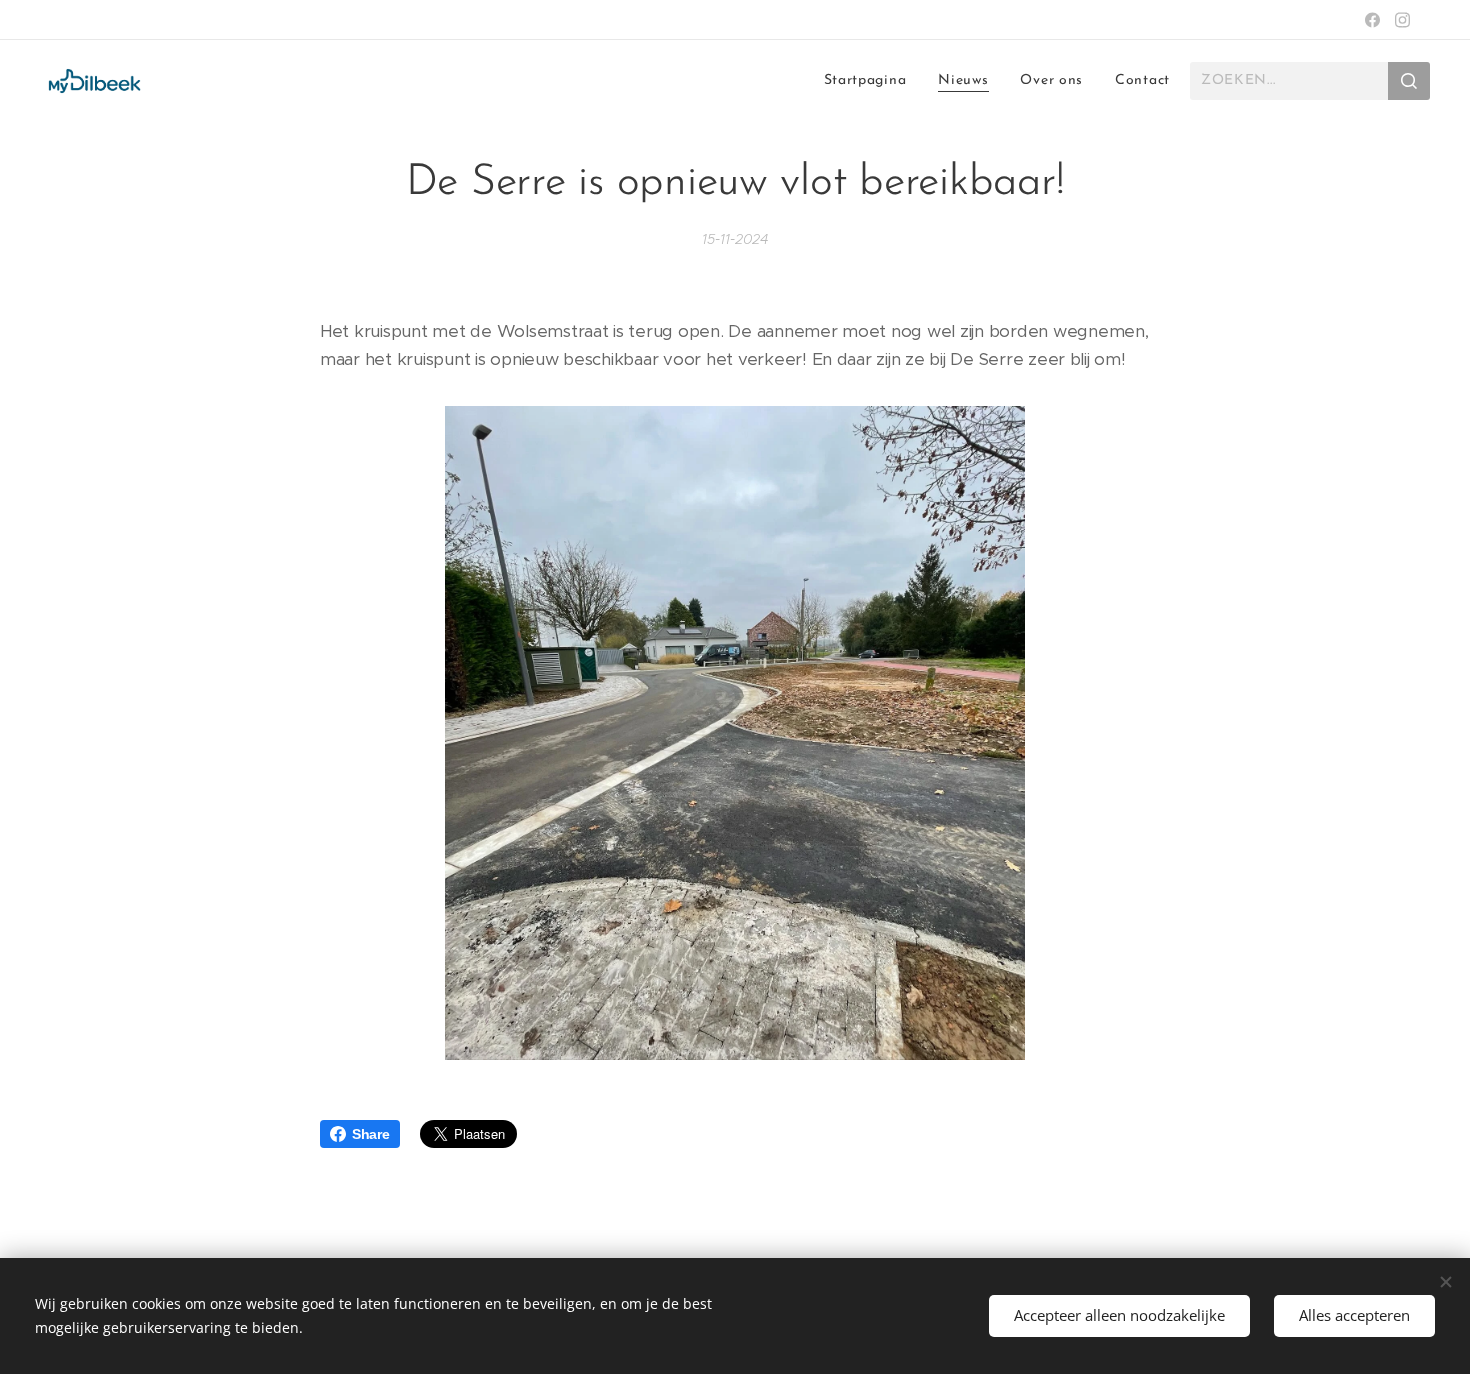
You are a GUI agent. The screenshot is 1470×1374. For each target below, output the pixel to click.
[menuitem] (871, 81)
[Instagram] (1402, 20)
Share (371, 1134)
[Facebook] (1372, 20)
